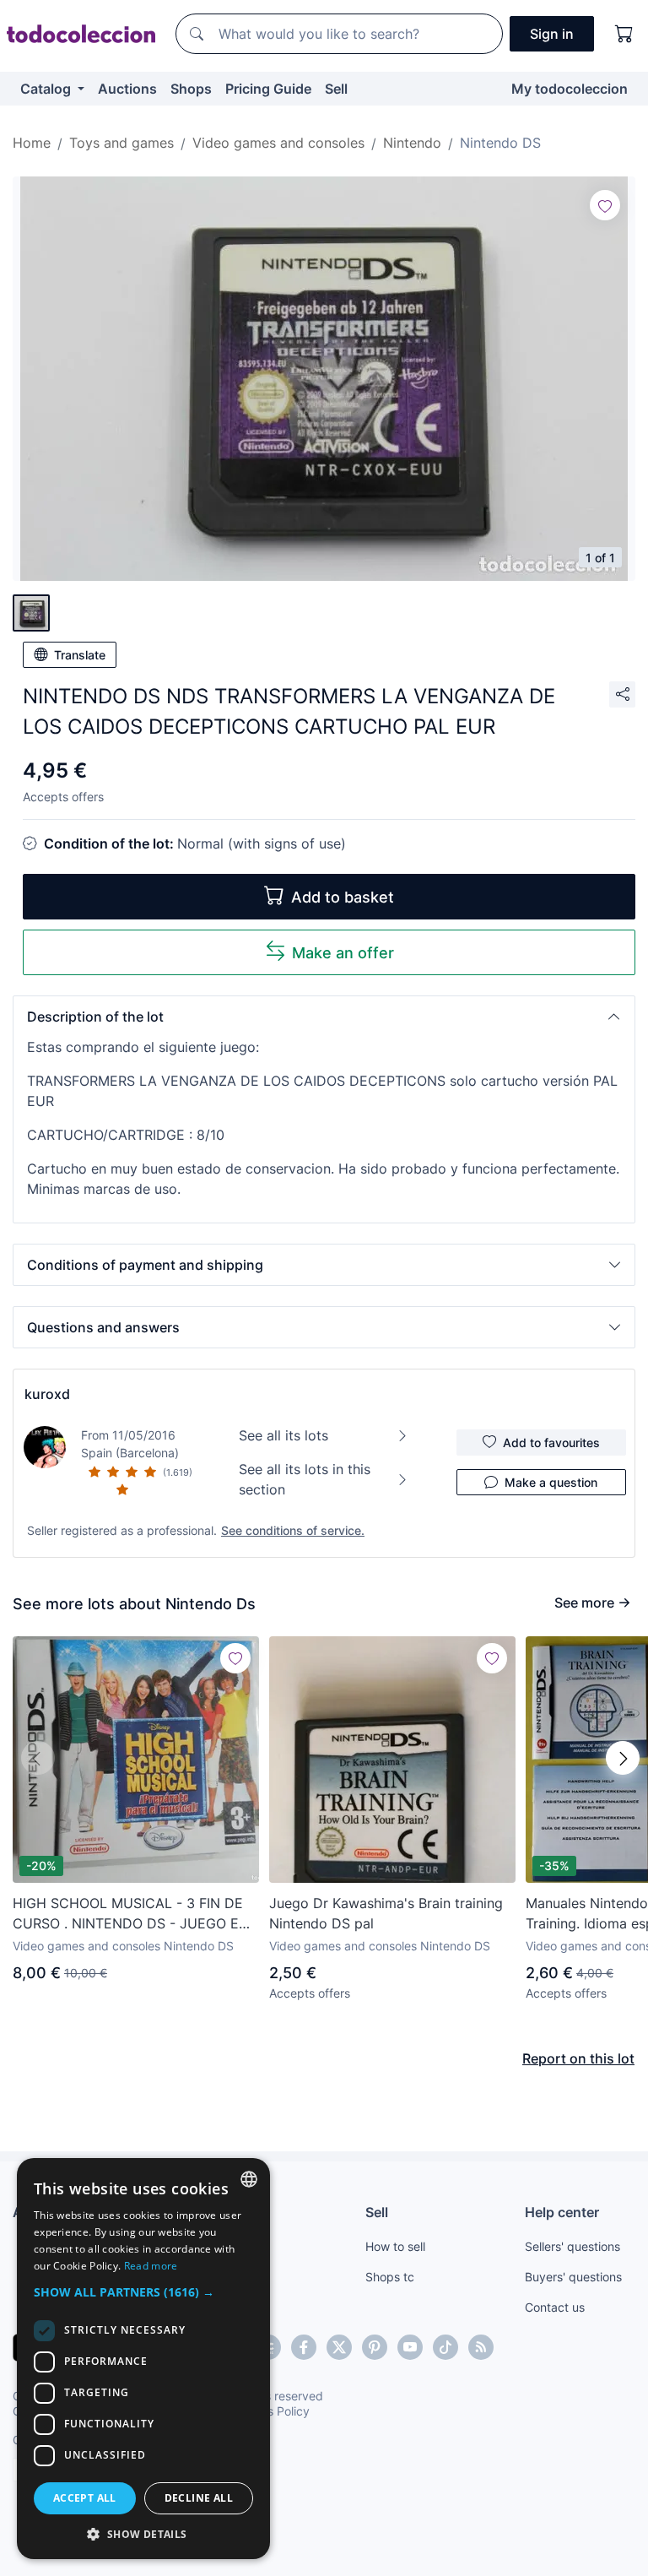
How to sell (395, 2246)
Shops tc (390, 2277)
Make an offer (343, 953)
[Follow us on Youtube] (410, 2347)
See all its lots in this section (305, 1479)
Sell (336, 89)
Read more (151, 2266)
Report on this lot (578, 2058)
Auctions (127, 89)
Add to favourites (551, 1443)
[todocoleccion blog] (481, 2347)
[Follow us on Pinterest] (375, 2347)
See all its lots (283, 1435)
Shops (191, 89)
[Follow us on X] (339, 2347)
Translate (80, 655)
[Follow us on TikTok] (445, 2347)
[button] (324, 1017)
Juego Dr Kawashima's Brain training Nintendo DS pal (386, 1913)
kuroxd (47, 1394)
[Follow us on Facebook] (304, 2347)
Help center (562, 2212)
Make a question (551, 1482)
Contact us (555, 2307)
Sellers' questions (572, 2246)
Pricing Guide (268, 89)
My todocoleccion (570, 89)
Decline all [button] (199, 2498)
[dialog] (143, 2359)
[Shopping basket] (624, 34)
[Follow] (605, 205)
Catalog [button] (47, 89)
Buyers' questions (573, 2277)
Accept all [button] (85, 2498)
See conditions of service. (293, 1530)
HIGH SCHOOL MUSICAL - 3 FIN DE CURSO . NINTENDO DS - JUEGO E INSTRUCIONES (128, 1914)
